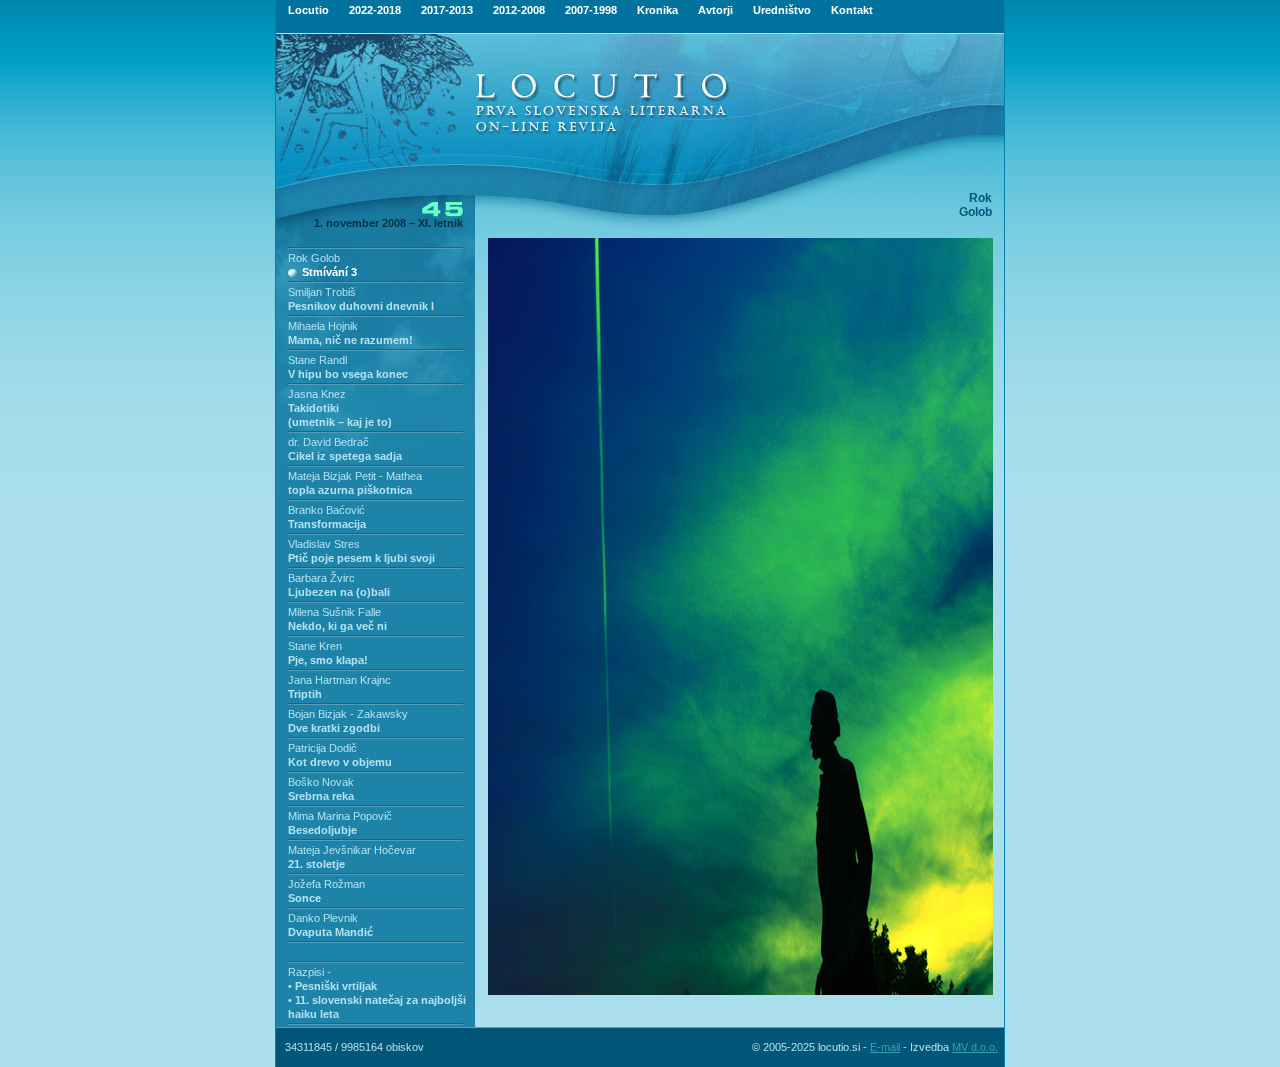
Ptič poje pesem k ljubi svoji (361, 558)
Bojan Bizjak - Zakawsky (348, 714)
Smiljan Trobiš (322, 292)
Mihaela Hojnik (323, 326)
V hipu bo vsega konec (348, 374)
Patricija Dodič (322, 748)
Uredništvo (782, 10)
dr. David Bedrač (328, 442)
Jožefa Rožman (326, 884)
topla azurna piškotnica (350, 490)
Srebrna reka (321, 796)
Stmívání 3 (329, 272)
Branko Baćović (326, 510)
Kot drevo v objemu (340, 762)
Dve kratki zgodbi (334, 728)
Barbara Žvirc (321, 578)
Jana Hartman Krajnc (339, 680)
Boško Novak (321, 782)
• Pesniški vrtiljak (332, 986)
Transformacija (327, 524)
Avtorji (715, 10)
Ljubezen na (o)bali (339, 592)
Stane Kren (315, 646)
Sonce (304, 898)
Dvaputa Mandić (330, 932)
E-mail (885, 1047)
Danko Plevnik (323, 918)
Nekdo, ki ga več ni (337, 626)
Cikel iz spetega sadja (345, 456)
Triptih (305, 694)
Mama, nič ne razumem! (350, 340)
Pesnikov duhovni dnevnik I (361, 306)
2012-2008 (519, 10)
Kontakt (852, 10)
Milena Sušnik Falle (334, 612)
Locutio (308, 10)
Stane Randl (317, 360)
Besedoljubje (322, 830)
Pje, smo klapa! (328, 660)
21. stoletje (316, 864)
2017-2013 (447, 10)
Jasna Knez (317, 394)
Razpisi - (309, 972)
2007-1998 (591, 10)
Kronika (657, 10)
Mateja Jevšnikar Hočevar (352, 850)
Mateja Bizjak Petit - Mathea (355, 476)
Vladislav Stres (324, 544)
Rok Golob (314, 258)
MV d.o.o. (975, 1047)
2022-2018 (375, 10)
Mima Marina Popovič (340, 816)
